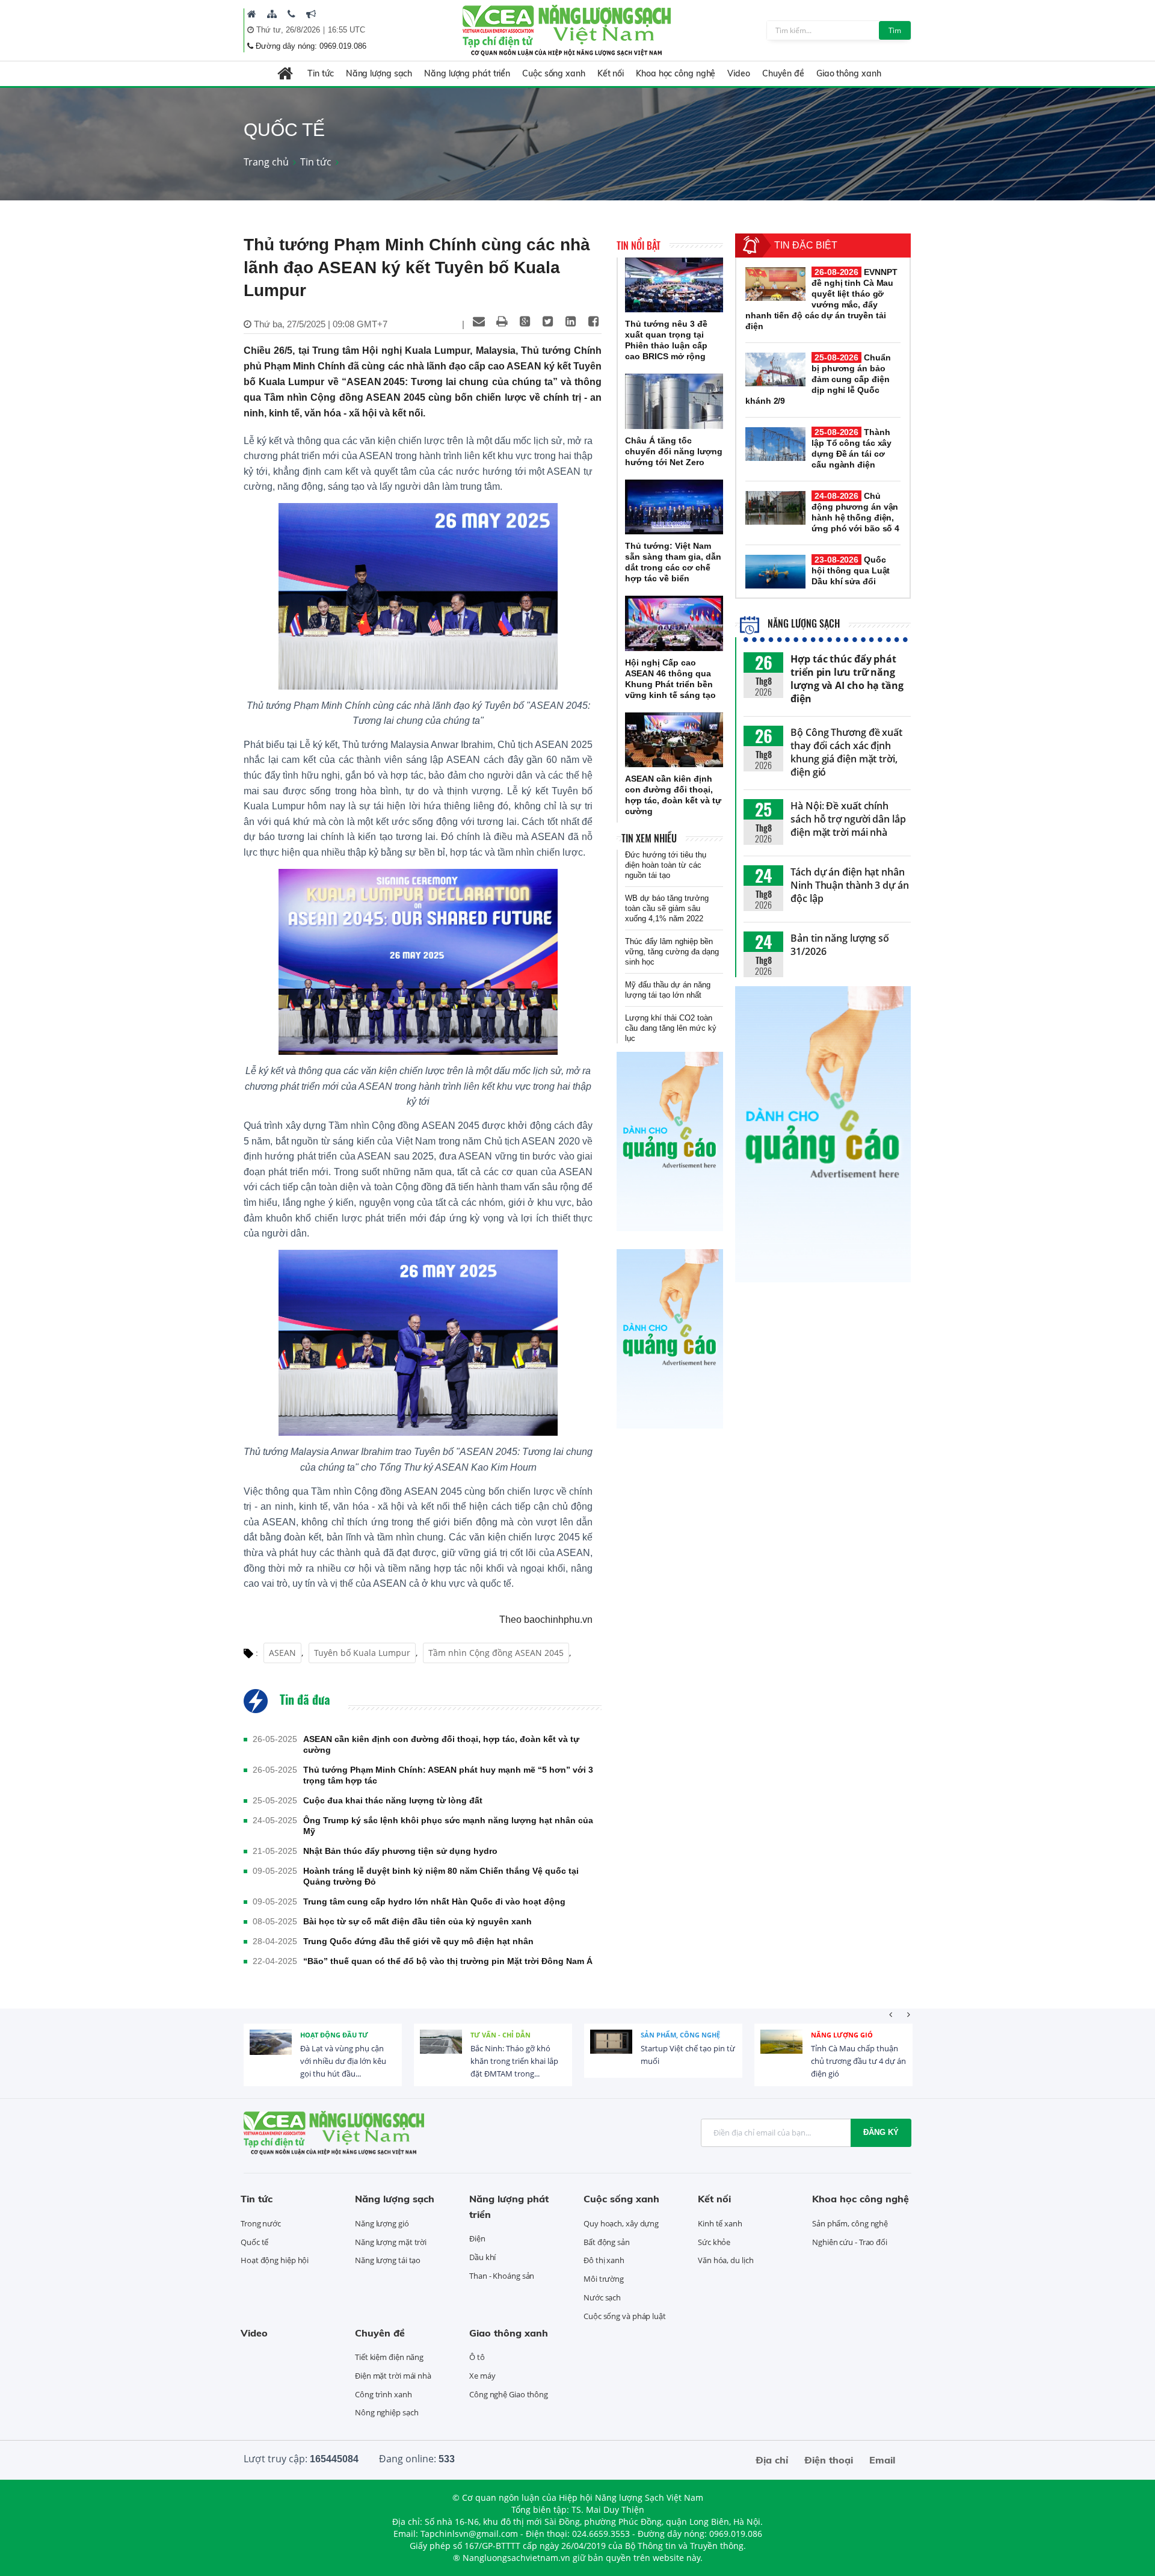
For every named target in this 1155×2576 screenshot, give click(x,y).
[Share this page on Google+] (525, 321)
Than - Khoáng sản (502, 2276)
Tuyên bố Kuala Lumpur (362, 1653)
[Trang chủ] (252, 14)
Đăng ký (881, 2132)
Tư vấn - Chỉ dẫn (500, 2035)
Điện (477, 2238)
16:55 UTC (346, 30)
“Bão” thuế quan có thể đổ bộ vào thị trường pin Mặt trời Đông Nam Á (448, 1961)
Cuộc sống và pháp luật (625, 2316)
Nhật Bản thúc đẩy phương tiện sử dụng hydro (400, 1851)
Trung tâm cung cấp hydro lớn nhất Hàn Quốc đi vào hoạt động (434, 1901)
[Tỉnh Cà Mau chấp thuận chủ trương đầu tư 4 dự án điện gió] (781, 2051)
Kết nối (611, 73)
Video (739, 73)
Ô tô (477, 2357)
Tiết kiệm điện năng (389, 2357)
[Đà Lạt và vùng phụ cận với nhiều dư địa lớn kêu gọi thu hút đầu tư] (271, 2051)
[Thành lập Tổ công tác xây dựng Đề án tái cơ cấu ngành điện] (775, 444)
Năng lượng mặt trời (391, 2242)
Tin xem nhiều (649, 838)
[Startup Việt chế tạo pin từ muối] (611, 2051)
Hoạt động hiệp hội (275, 2260)
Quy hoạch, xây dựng (621, 2223)
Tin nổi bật (639, 246)
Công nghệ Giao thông (509, 2394)
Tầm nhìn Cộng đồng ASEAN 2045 (496, 1653)
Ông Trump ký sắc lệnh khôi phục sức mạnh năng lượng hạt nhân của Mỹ (448, 1826)
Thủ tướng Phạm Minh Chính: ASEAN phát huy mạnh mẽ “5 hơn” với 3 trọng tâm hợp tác (448, 1775)
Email (882, 2460)
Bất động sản (607, 2242)
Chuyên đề (783, 73)
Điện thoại (829, 2460)
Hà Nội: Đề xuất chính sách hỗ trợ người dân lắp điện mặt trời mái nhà (848, 819)
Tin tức (320, 73)
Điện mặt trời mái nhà (393, 2376)
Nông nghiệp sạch (387, 2412)
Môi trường (604, 2279)
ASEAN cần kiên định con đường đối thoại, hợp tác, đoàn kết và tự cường (441, 1744)
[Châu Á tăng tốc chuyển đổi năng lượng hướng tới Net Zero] (674, 401)
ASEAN (282, 1653)
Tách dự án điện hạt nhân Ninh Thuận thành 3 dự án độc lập (850, 885)
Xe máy (482, 2376)
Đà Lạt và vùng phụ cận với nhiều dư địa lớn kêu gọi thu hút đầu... (343, 2061)
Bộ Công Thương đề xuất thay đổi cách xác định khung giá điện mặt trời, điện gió (846, 752)
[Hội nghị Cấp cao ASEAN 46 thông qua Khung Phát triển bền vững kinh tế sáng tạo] (674, 623)
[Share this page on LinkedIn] (570, 321)
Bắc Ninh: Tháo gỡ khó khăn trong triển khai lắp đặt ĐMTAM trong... (514, 2061)
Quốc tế (254, 2242)
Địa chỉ (772, 2460)
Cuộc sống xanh (554, 73)
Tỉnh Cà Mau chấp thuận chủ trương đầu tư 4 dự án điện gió (858, 2061)
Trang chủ (266, 162)
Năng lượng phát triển (467, 73)
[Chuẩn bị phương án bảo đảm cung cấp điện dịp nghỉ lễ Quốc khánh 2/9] (775, 369)
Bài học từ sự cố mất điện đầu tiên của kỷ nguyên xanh (417, 1921)
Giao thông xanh (849, 73)
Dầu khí (482, 2257)
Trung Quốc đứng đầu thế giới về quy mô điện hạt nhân (418, 1941)
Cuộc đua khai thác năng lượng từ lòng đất (393, 1800)
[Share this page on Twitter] (547, 321)
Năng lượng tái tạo (388, 2260)
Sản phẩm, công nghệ (680, 2035)
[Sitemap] (272, 14)
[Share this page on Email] (479, 321)
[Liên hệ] (291, 14)
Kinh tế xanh (720, 2223)
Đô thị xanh (604, 2260)
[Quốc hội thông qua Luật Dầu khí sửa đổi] (775, 572)
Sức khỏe (714, 2242)
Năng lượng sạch (379, 73)
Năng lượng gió (842, 2035)
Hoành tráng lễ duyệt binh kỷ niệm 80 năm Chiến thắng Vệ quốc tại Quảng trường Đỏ (441, 1876)
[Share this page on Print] (502, 321)
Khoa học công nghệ (676, 73)
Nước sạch (602, 2297)
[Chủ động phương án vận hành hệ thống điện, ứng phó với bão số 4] (775, 508)
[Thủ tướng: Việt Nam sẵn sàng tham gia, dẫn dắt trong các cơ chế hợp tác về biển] (674, 507)
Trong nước (261, 2223)
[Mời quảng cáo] (311, 14)
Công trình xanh (383, 2394)
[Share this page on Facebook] (593, 321)
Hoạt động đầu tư (334, 2035)
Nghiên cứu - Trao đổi (850, 2242)
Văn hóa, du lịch (725, 2260)
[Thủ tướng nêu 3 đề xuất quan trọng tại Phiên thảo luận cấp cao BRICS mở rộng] (674, 285)
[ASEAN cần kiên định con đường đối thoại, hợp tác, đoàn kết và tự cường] (674, 740)
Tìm (895, 30)
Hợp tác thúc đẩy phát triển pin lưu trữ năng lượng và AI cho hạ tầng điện (847, 679)
